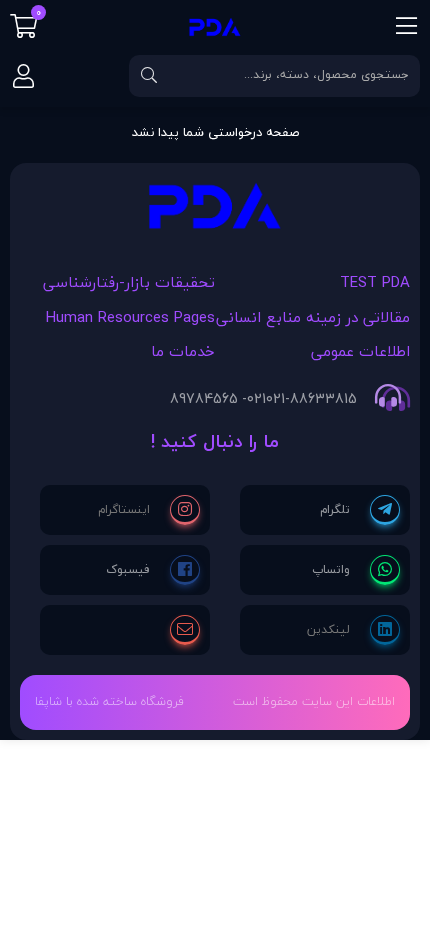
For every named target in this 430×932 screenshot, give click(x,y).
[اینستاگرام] (149, 510)
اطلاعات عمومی (360, 351)
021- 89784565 (218, 399)
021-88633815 (311, 399)
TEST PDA (375, 282)
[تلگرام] (360, 510)
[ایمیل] (185, 630)
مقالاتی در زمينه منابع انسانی (313, 317)
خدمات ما (183, 351)
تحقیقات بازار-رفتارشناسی (129, 282)
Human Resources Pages (130, 317)
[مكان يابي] (215, 211)
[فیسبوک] (153, 570)
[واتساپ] (356, 570)
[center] (149, 76)
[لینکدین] (353, 630)
